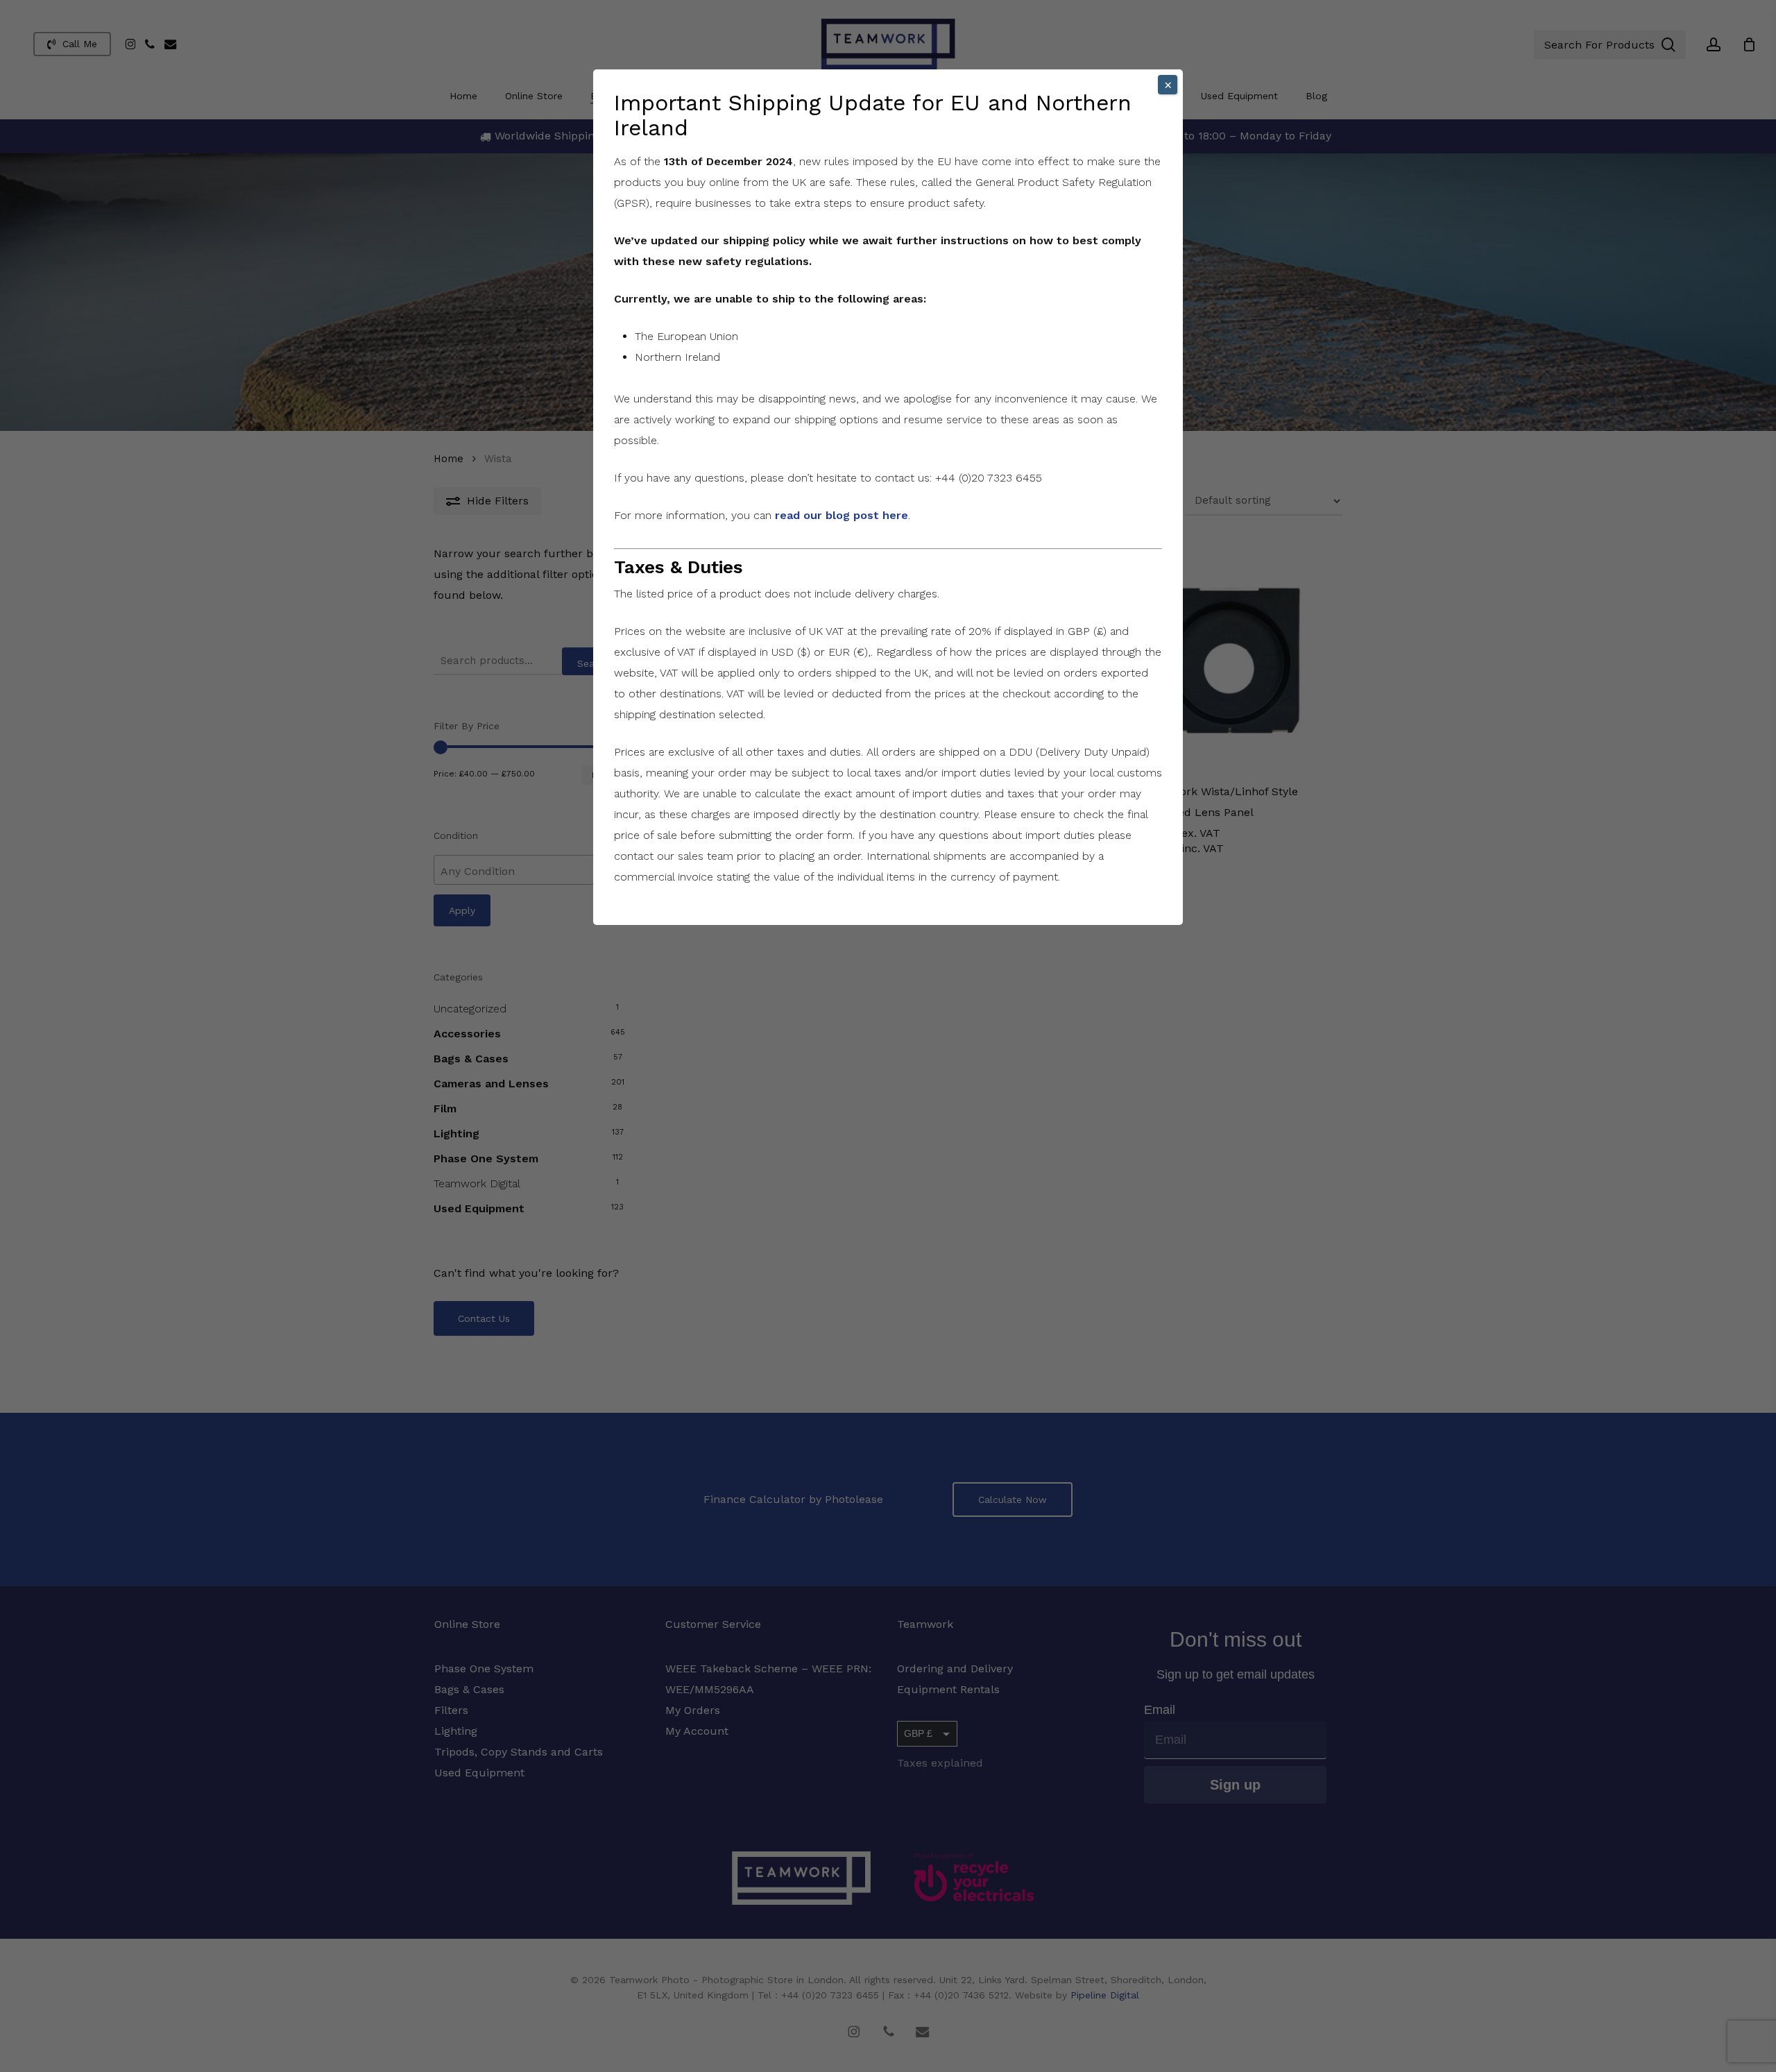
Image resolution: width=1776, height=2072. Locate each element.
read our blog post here (842, 515)
